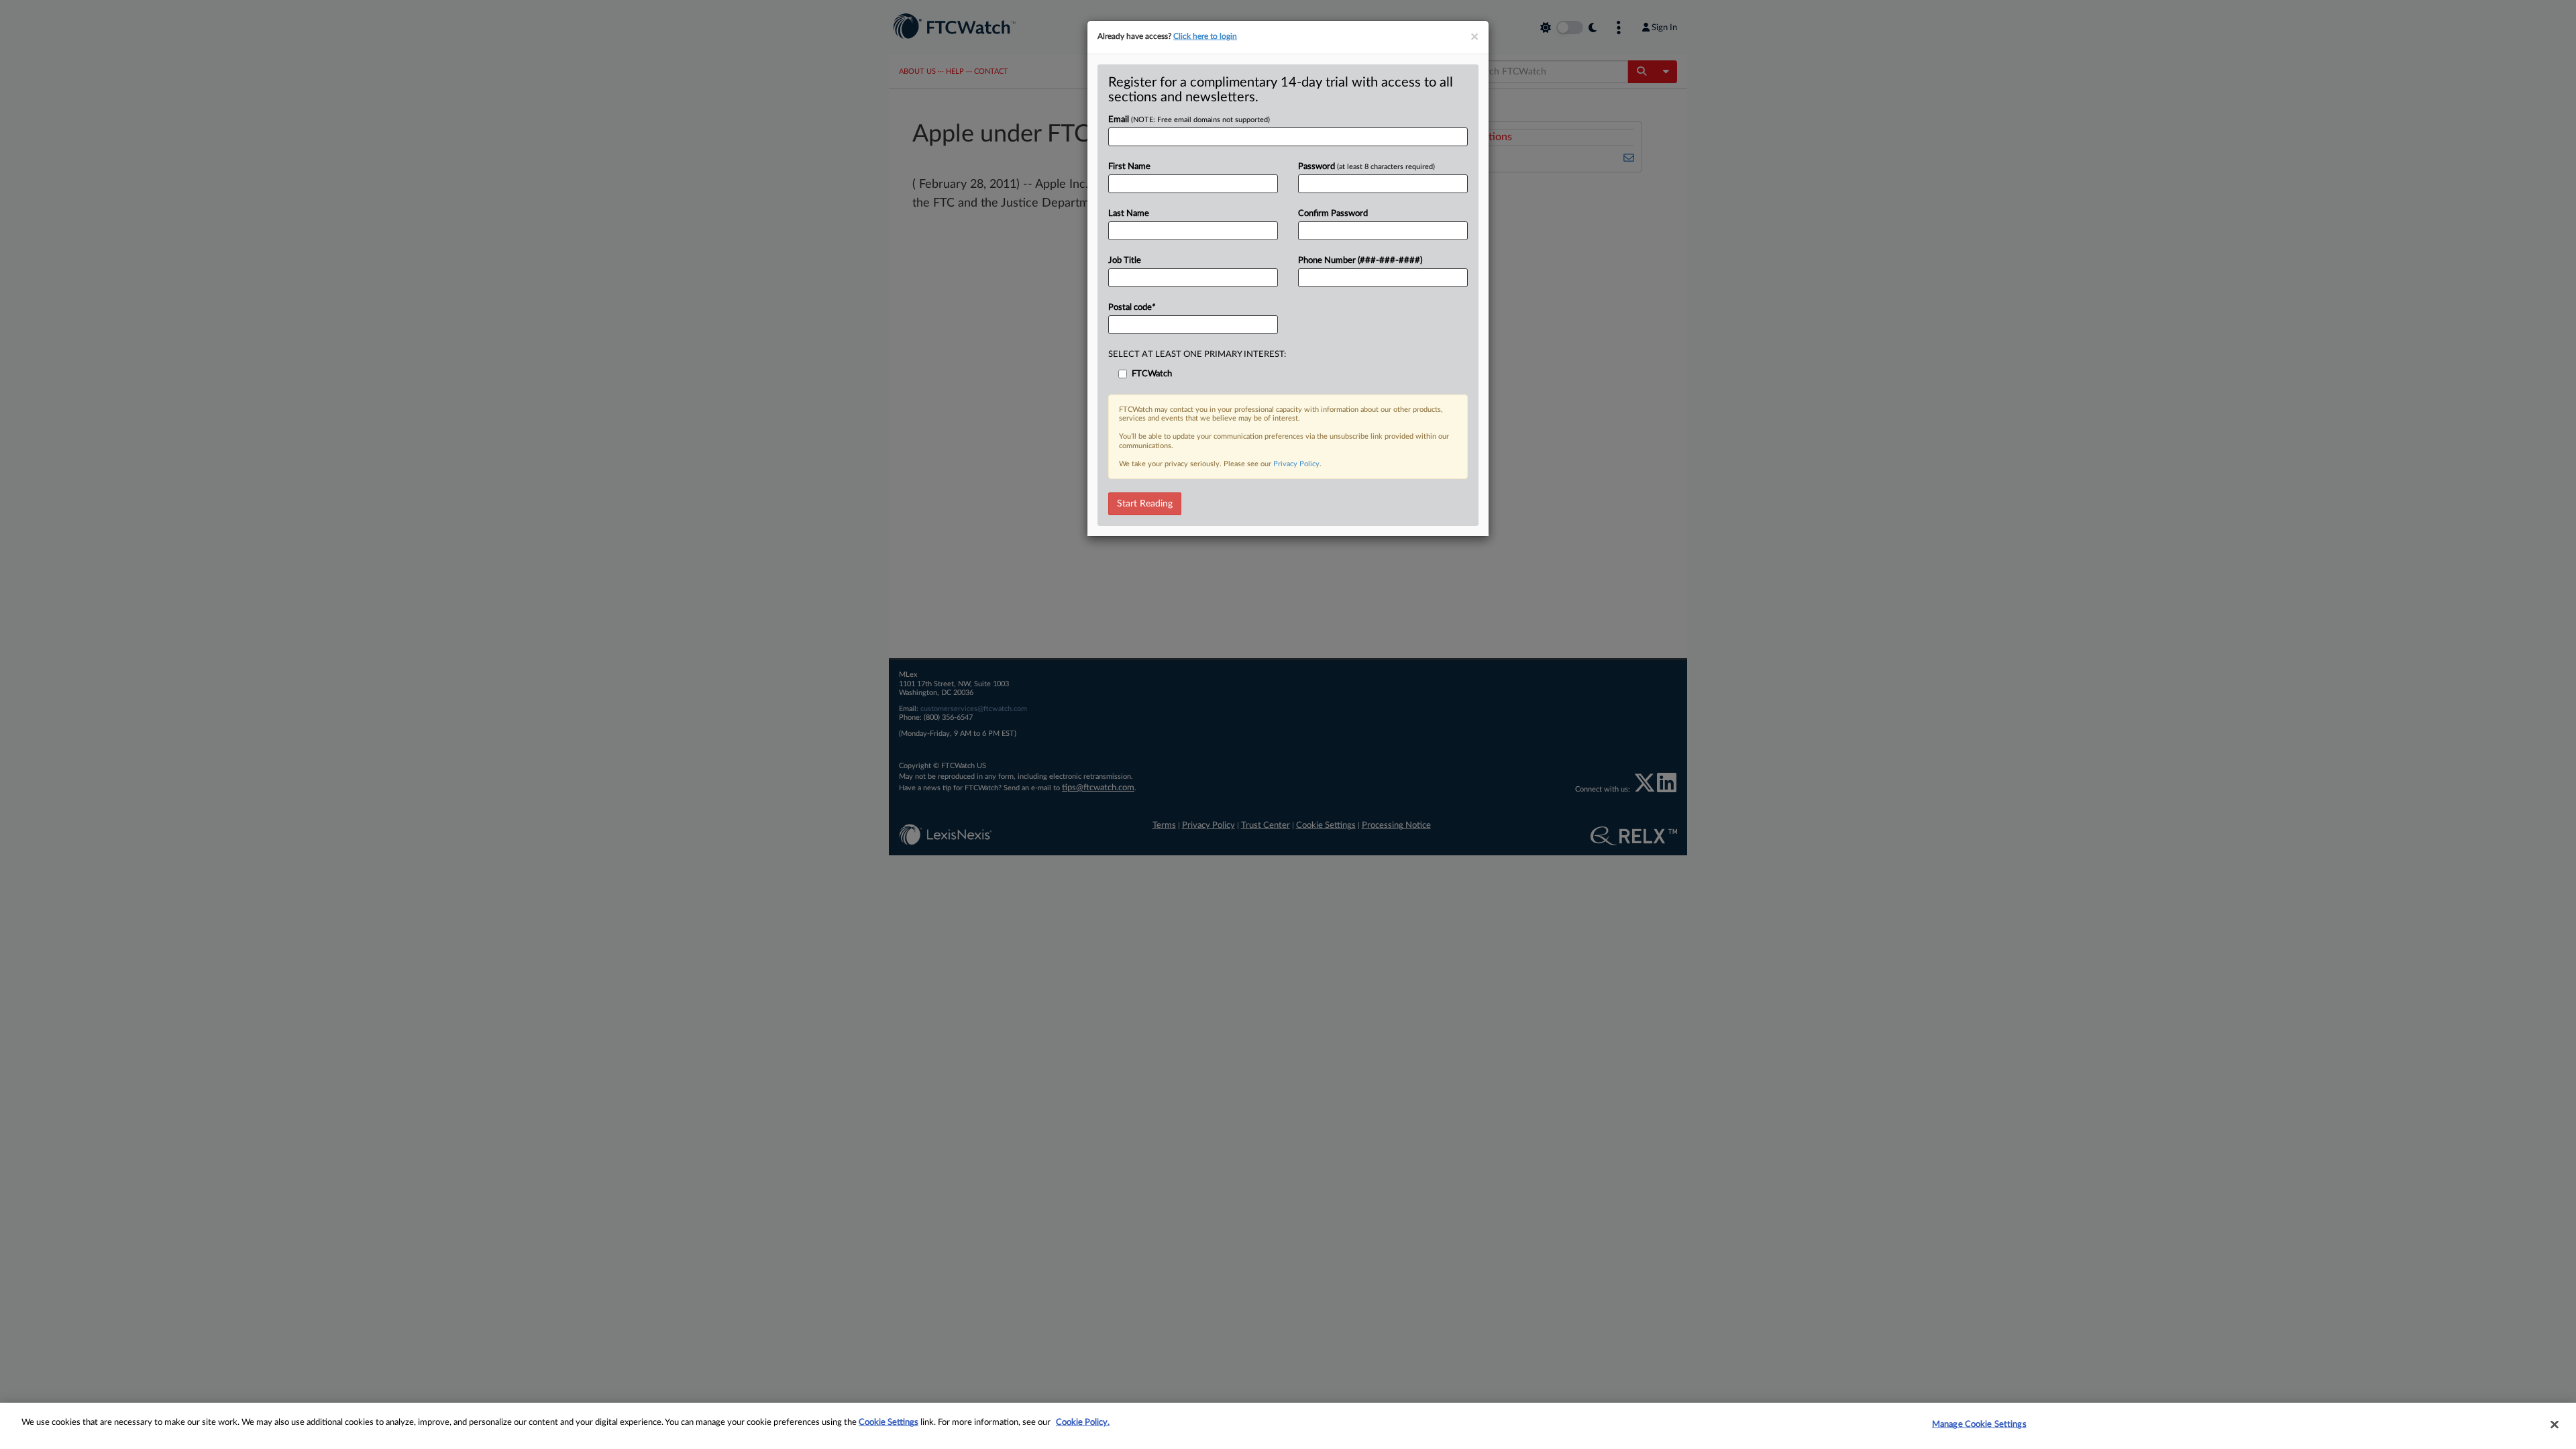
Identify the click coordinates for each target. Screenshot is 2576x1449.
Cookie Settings (889, 1423)
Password (1366, 167)
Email (1189, 120)
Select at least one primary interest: (1197, 355)
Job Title (1125, 261)
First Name (1129, 167)
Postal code (1132, 308)
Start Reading (1145, 504)
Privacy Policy (1296, 464)
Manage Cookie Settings (1979, 1425)
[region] (1288, 1426)
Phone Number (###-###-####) (1360, 261)
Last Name (1129, 214)
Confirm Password (1333, 214)
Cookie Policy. (1083, 1423)
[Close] (2555, 1424)
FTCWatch (1152, 374)
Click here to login (1205, 36)
